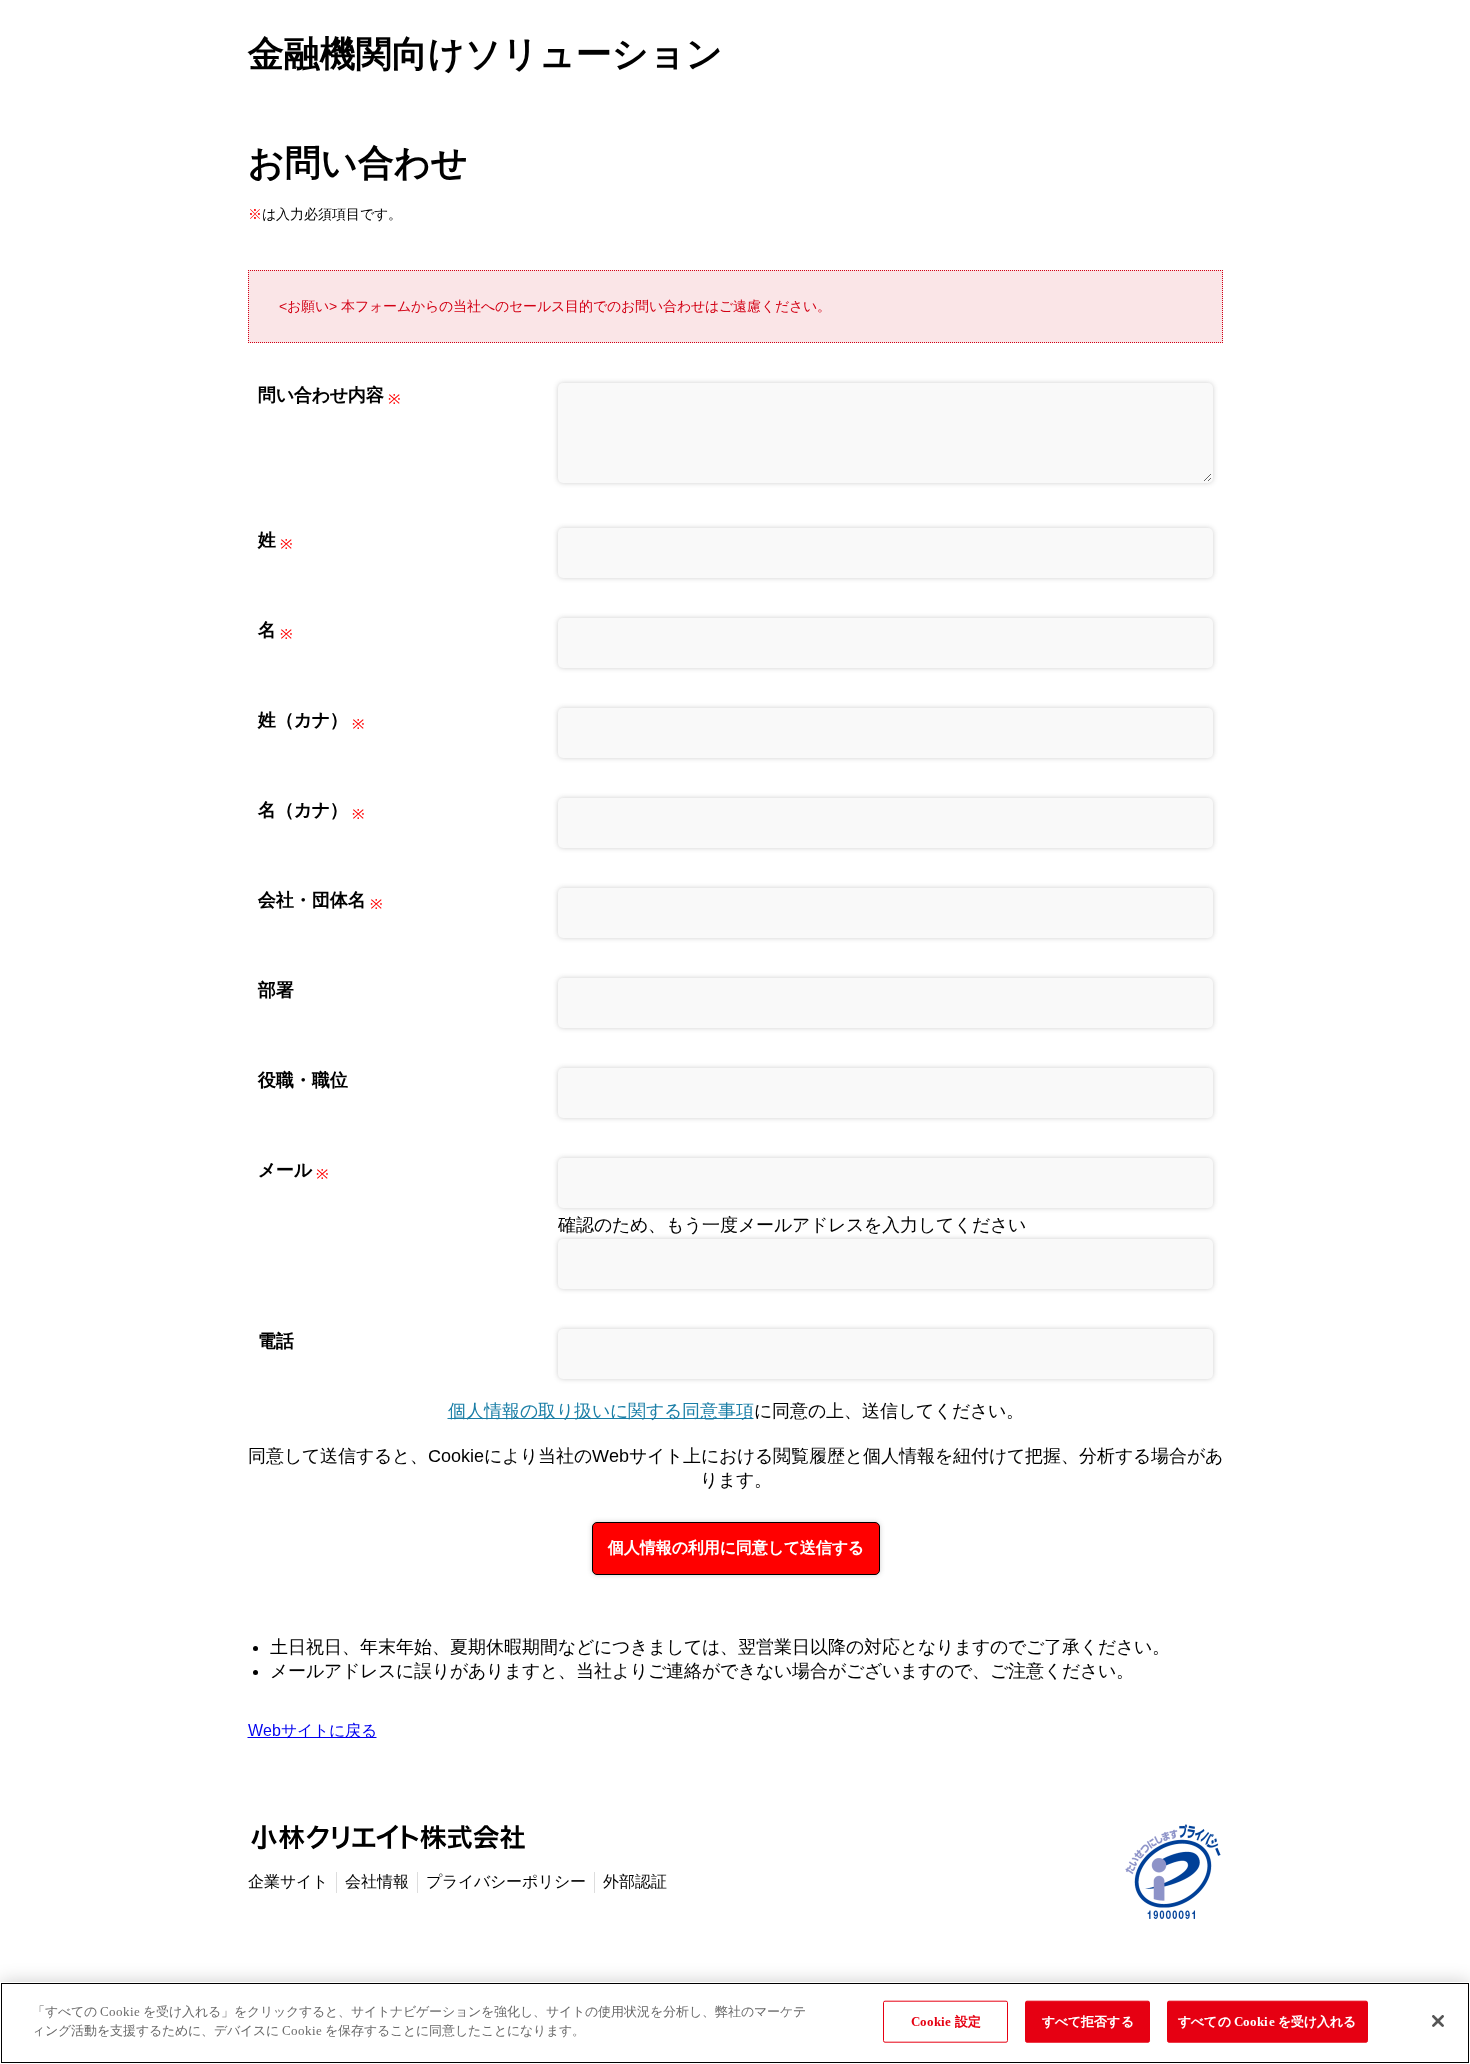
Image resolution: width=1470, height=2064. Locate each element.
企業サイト (288, 1881)
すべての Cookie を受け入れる (1267, 2021)
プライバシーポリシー (506, 1881)
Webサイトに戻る (312, 1730)
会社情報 (377, 1881)
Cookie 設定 (946, 2021)
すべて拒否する (1088, 2021)
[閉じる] (1438, 2021)
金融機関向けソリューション (485, 53)
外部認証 (635, 1881)
